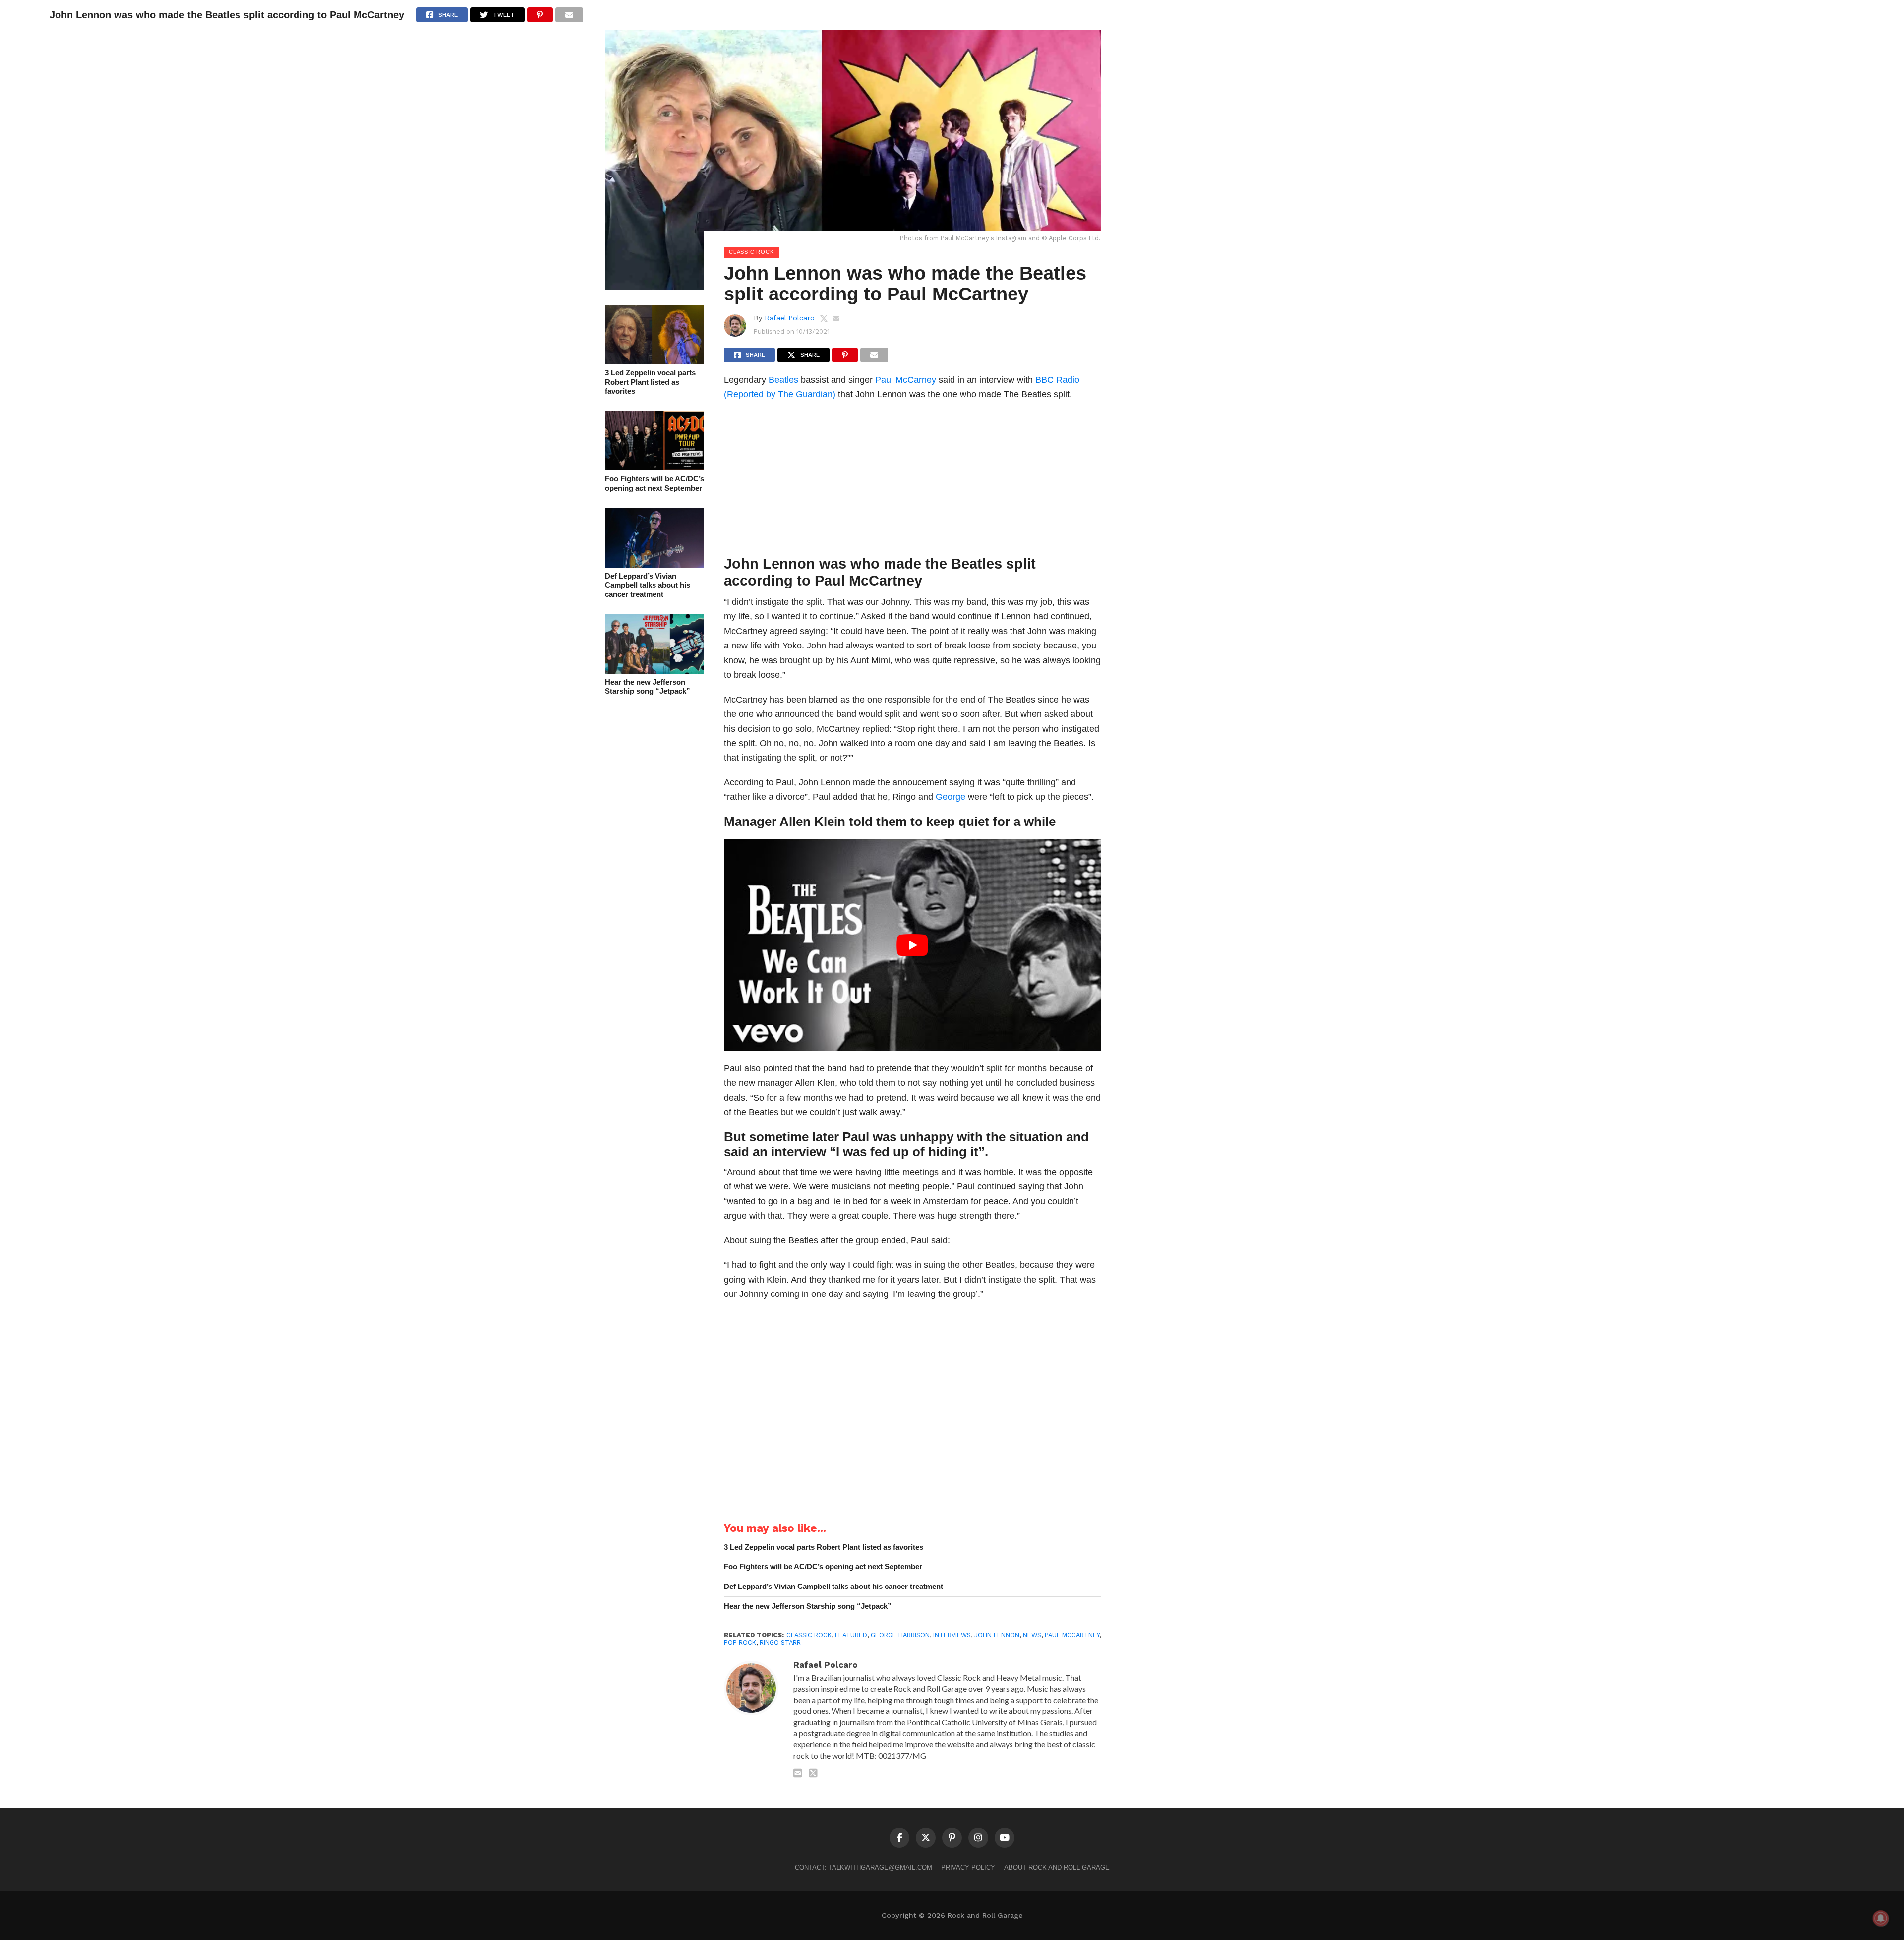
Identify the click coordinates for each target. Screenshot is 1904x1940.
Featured (851, 1635)
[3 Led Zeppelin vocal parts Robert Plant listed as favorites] (654, 361)
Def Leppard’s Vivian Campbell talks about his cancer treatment (648, 585)
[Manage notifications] (1881, 1918)
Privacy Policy (968, 1867)
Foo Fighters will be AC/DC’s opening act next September (654, 483)
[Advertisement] (912, 481)
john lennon (997, 1635)
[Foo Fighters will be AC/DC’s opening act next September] (654, 467)
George (951, 796)
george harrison (900, 1635)
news (1032, 1635)
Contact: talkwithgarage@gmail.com (863, 1867)
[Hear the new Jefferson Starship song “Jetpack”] (654, 671)
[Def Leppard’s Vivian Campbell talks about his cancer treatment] (654, 564)
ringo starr (780, 1642)
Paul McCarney (906, 380)
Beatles (783, 380)
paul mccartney (1072, 1635)
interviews (952, 1635)
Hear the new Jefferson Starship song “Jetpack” (648, 687)
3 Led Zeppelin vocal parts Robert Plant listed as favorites (650, 382)
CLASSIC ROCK (809, 1635)
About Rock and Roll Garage (1057, 1867)
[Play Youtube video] (912, 945)
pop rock (740, 1642)
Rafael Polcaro (790, 318)
